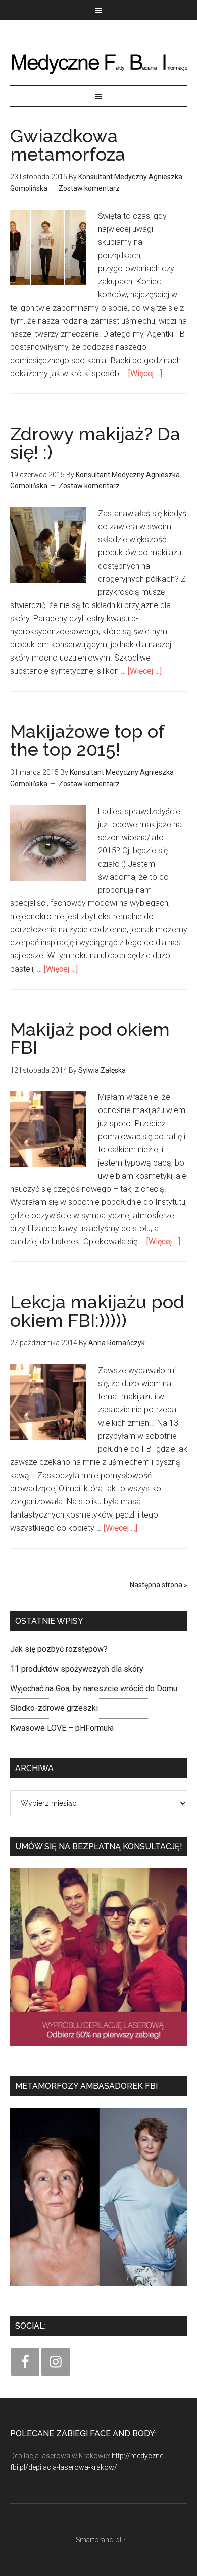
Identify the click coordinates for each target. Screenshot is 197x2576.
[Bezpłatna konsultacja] (99, 2049)
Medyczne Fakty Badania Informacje (99, 63)
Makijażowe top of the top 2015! (87, 740)
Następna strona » (159, 1585)
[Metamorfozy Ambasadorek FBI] (99, 2289)
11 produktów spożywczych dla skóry (77, 1669)
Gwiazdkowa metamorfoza (68, 145)
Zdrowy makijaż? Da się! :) (95, 443)
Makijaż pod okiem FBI (90, 1038)
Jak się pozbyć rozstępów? (59, 1649)
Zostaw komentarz (89, 188)
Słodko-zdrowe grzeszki (54, 1708)
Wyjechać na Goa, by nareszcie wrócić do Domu (94, 1688)
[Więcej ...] (145, 373)
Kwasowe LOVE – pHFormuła (62, 1728)
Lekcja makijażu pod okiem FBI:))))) (97, 1311)
